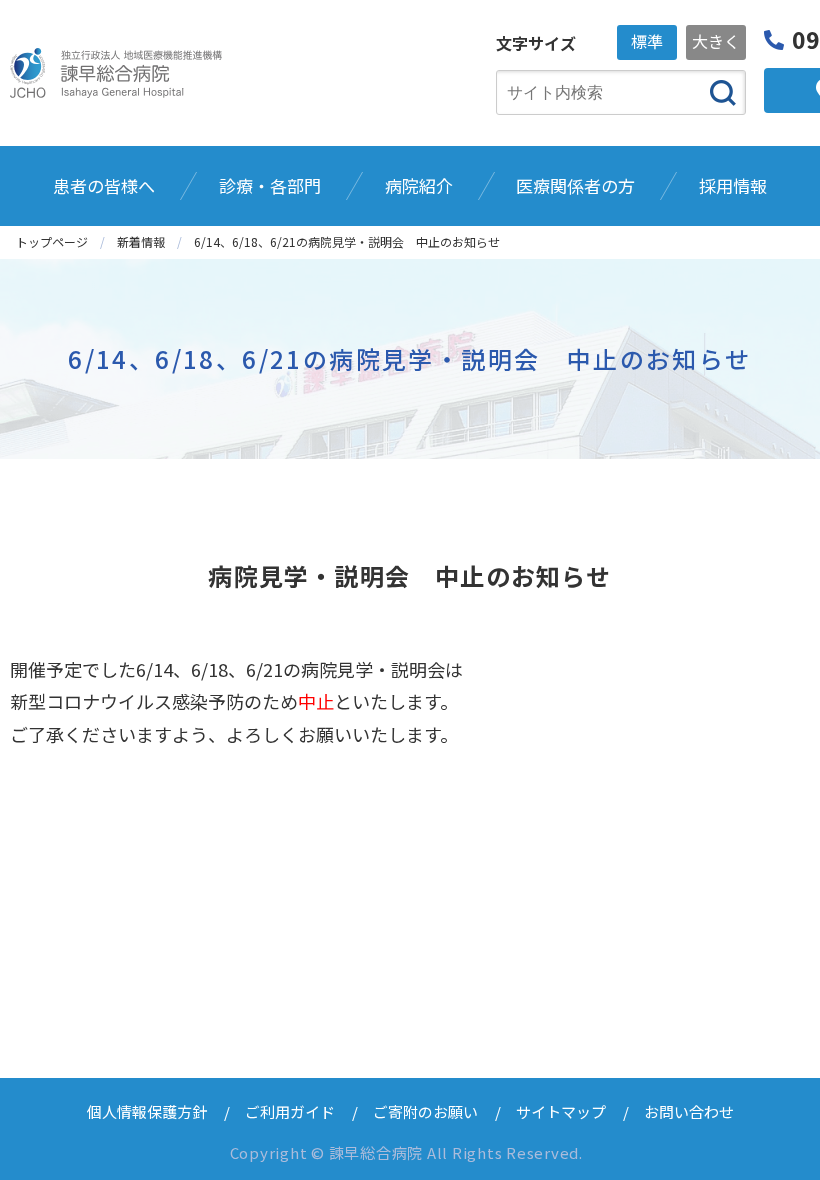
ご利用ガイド (290, 1111)
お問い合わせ (689, 1111)
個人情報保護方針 (147, 1111)
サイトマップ (561, 1111)
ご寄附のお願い (425, 1111)
